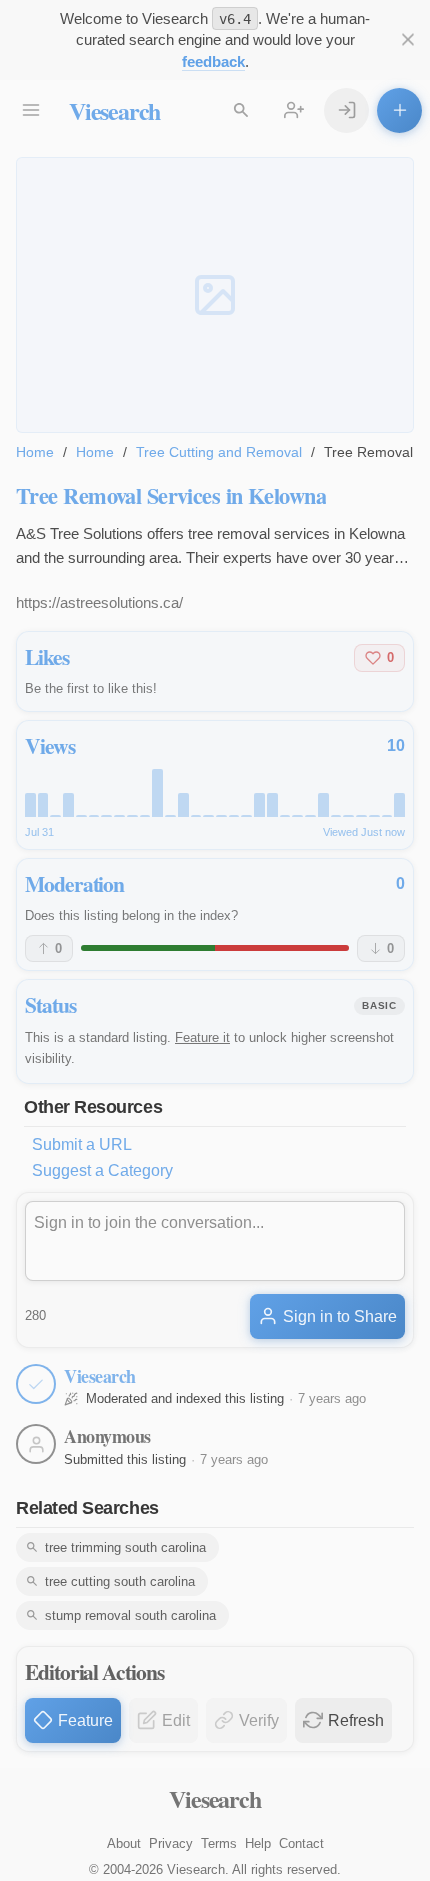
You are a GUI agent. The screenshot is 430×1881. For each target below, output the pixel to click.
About (124, 1843)
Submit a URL (82, 1144)
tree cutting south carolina (120, 1581)
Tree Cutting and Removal (219, 452)
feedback (213, 61)
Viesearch (114, 110)
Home (35, 452)
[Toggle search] (240, 110)
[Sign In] (346, 110)
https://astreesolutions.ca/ (99, 602)
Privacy (171, 1843)
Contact (301, 1843)
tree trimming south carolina (125, 1547)
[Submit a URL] (399, 110)
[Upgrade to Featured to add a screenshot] (215, 295)
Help (258, 1843)
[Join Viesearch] (293, 110)
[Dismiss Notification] (407, 39)
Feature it (202, 1037)
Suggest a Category (102, 1170)
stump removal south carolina (130, 1615)
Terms (219, 1843)
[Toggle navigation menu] (30, 110)
